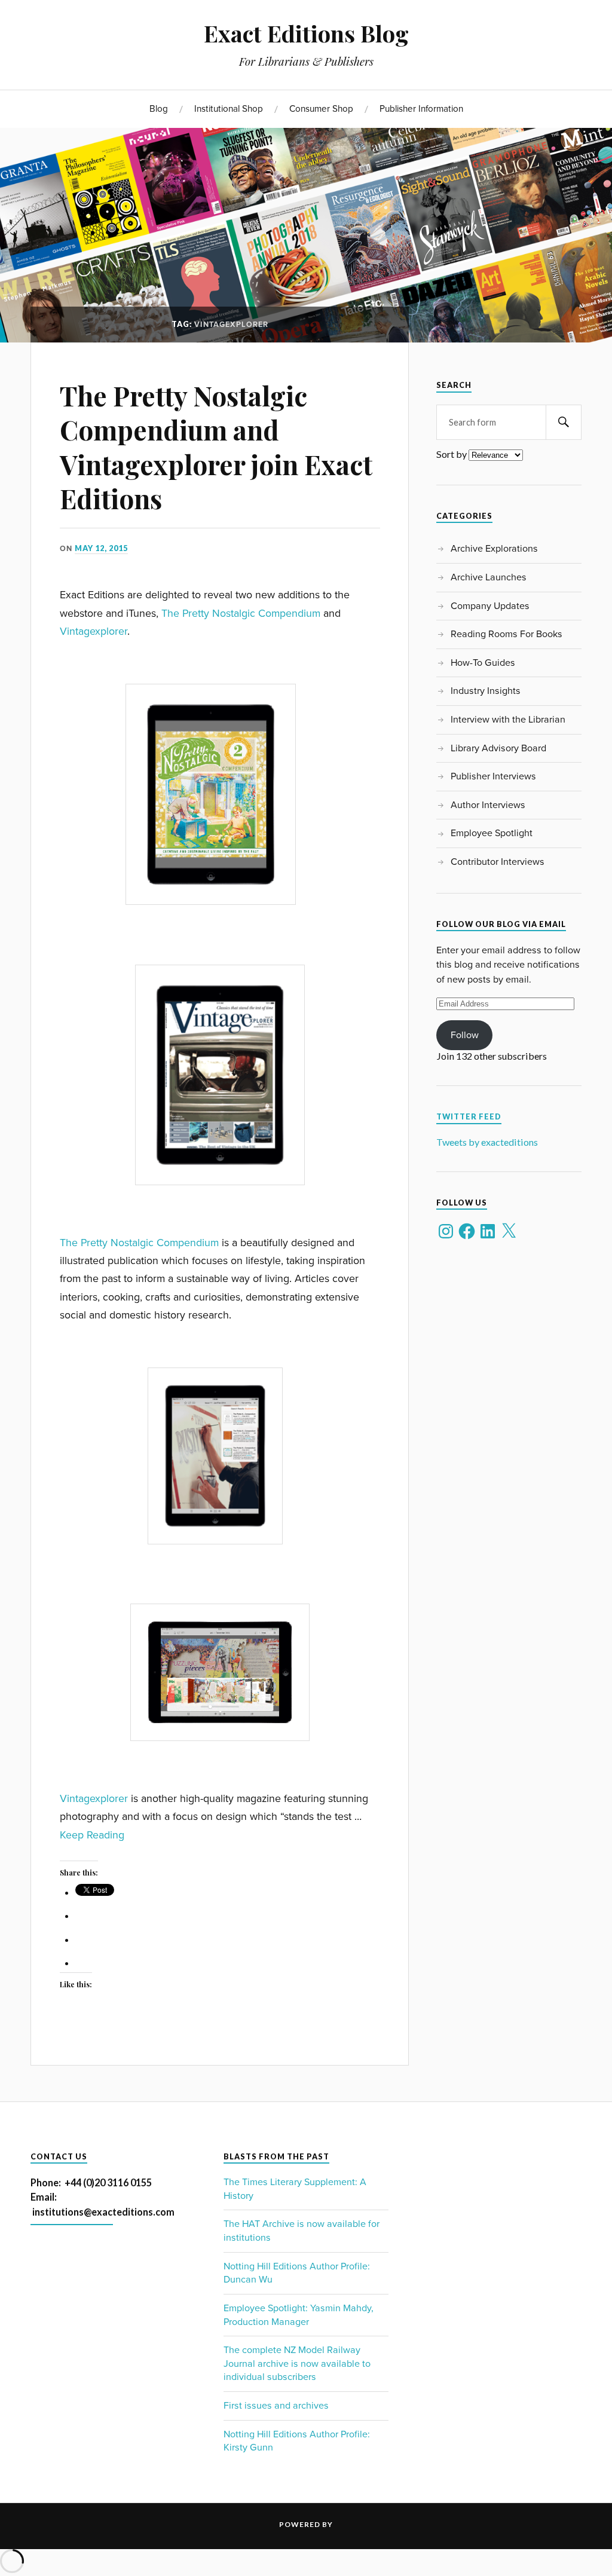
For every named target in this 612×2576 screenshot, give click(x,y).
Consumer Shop (321, 109)
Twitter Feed (469, 1117)
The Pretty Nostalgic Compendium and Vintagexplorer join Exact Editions (216, 447)
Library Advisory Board (498, 748)
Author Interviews (488, 805)
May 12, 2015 (101, 548)
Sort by (452, 455)
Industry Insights (486, 691)
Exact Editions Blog (306, 33)
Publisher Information (421, 109)
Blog (159, 109)
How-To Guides (483, 663)
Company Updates (490, 606)
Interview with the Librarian (508, 720)
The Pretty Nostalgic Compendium (241, 614)
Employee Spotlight (492, 833)
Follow (465, 1035)
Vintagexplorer (94, 631)
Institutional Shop (229, 109)
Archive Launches (489, 577)
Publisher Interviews (493, 776)
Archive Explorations (494, 549)
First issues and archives (276, 2406)
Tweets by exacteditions (487, 1142)
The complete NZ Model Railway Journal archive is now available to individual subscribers (297, 2364)
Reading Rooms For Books (507, 634)
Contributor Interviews (498, 862)
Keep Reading (92, 1835)
